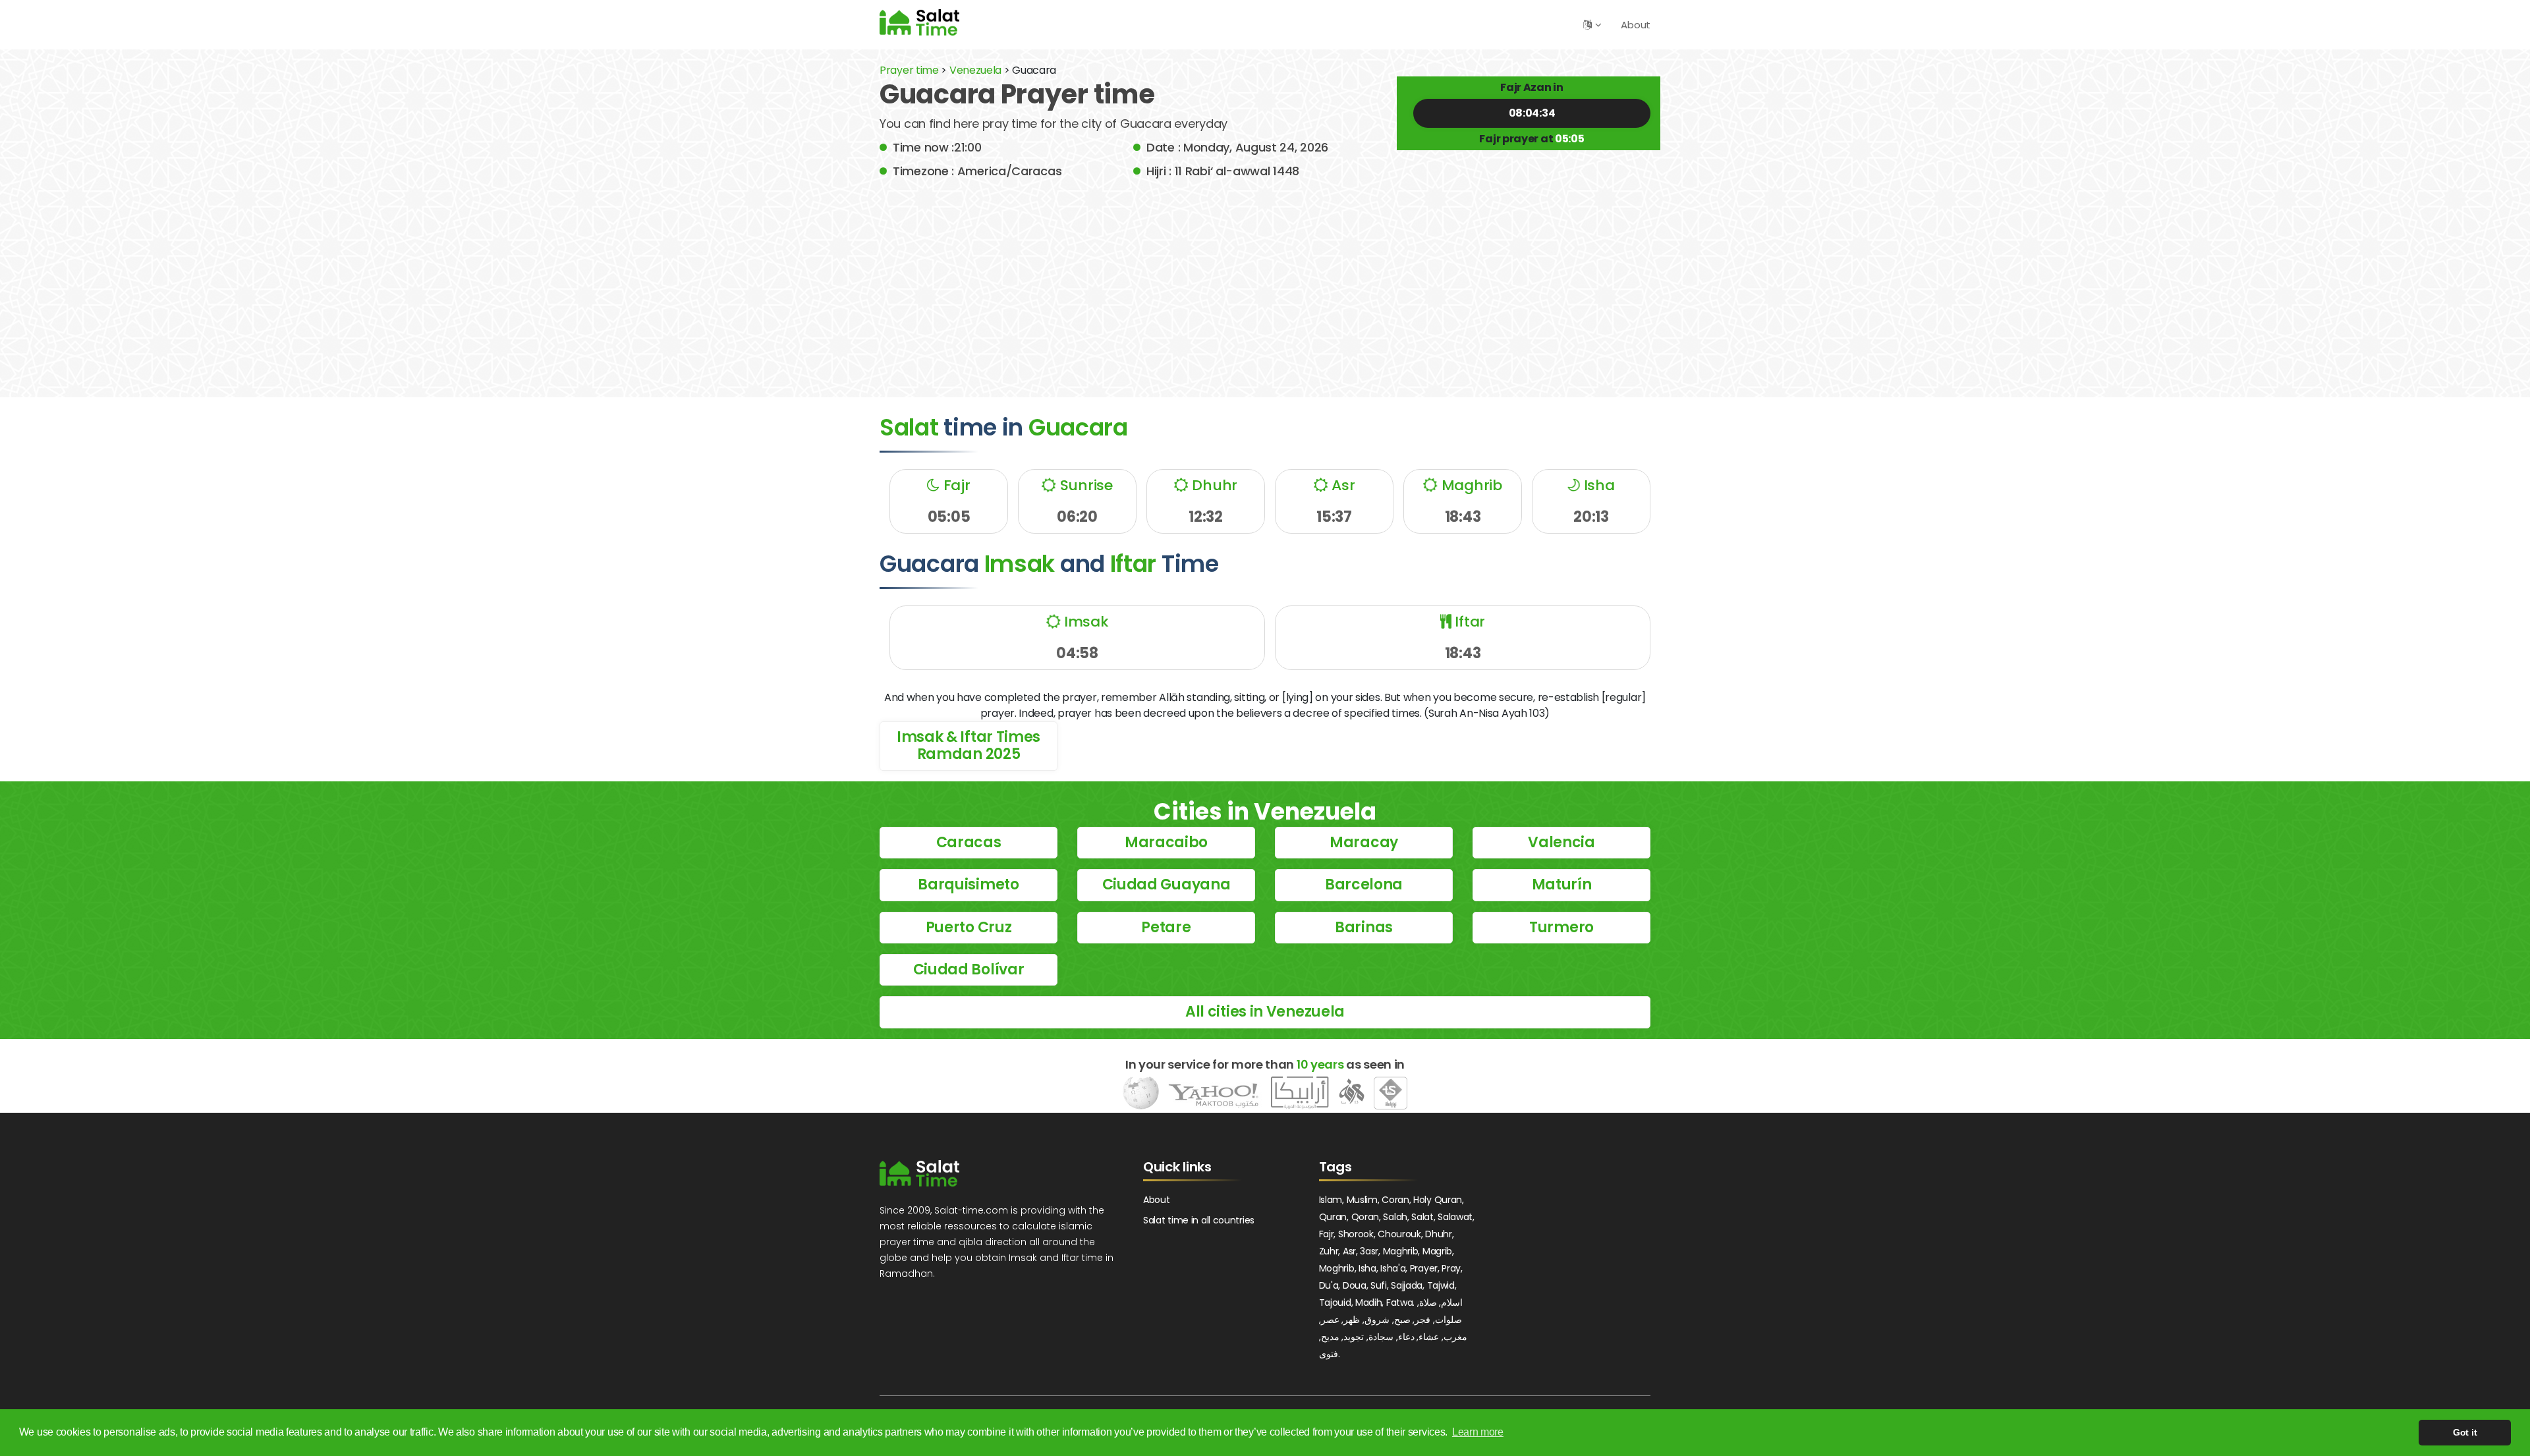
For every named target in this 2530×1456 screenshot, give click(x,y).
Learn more (1478, 1432)
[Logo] (919, 1173)
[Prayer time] (919, 22)
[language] (1588, 25)
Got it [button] (2465, 1432)
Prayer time (909, 70)
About (1636, 25)
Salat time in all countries (1199, 1220)
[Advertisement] (1265, 279)
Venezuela (975, 70)
